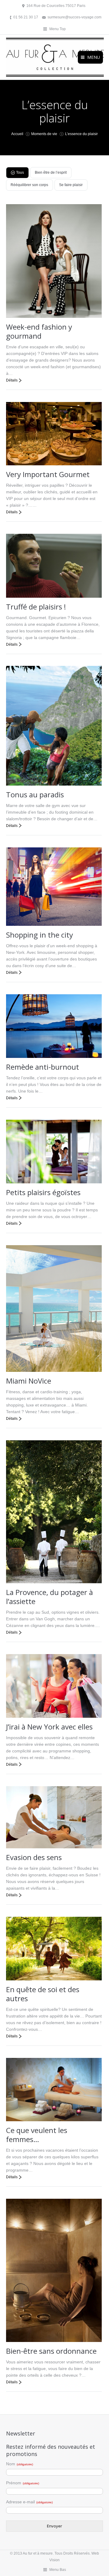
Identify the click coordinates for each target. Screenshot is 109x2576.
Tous (20, 172)
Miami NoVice (29, 1381)
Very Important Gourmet (48, 474)
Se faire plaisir (71, 185)
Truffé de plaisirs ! (36, 607)
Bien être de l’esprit (51, 172)
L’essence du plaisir (81, 134)
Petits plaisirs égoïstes (43, 1192)
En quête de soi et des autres (43, 1994)
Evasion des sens (34, 1857)
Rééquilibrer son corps (29, 185)
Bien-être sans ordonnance (51, 2351)
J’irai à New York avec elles (49, 1727)
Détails (12, 380)
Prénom (23, 2483)
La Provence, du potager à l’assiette (50, 1597)
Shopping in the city (40, 935)
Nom (20, 2464)
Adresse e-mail (29, 2502)
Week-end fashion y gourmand (39, 331)
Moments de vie (44, 134)
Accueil (17, 134)
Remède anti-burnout (43, 1067)
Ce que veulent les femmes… (37, 2135)
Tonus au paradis (35, 794)
